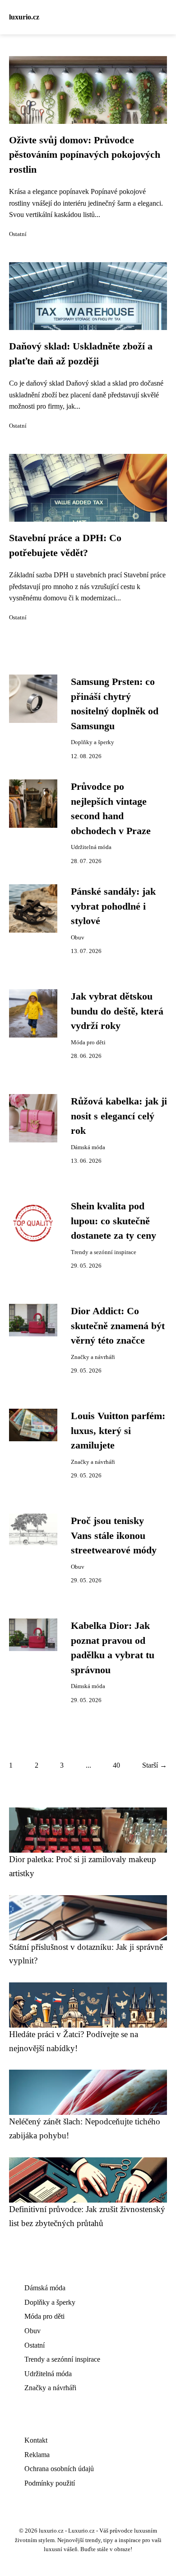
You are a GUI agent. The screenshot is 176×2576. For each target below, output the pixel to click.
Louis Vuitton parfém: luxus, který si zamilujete (118, 1431)
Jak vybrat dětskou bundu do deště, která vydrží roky (117, 1011)
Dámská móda (88, 1147)
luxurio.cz (24, 17)
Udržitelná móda (91, 847)
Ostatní (18, 234)
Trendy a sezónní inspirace (104, 1252)
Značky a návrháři (93, 1357)
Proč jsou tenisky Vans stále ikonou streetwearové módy (114, 1536)
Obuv (78, 938)
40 (116, 1765)
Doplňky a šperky (93, 742)
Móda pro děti (88, 1043)
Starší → (155, 1765)
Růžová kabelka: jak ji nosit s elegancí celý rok (119, 1116)
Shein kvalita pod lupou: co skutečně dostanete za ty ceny (113, 1221)
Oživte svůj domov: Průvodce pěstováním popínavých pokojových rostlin (85, 155)
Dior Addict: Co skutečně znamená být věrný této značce (118, 1326)
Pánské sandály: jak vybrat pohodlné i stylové (113, 906)
